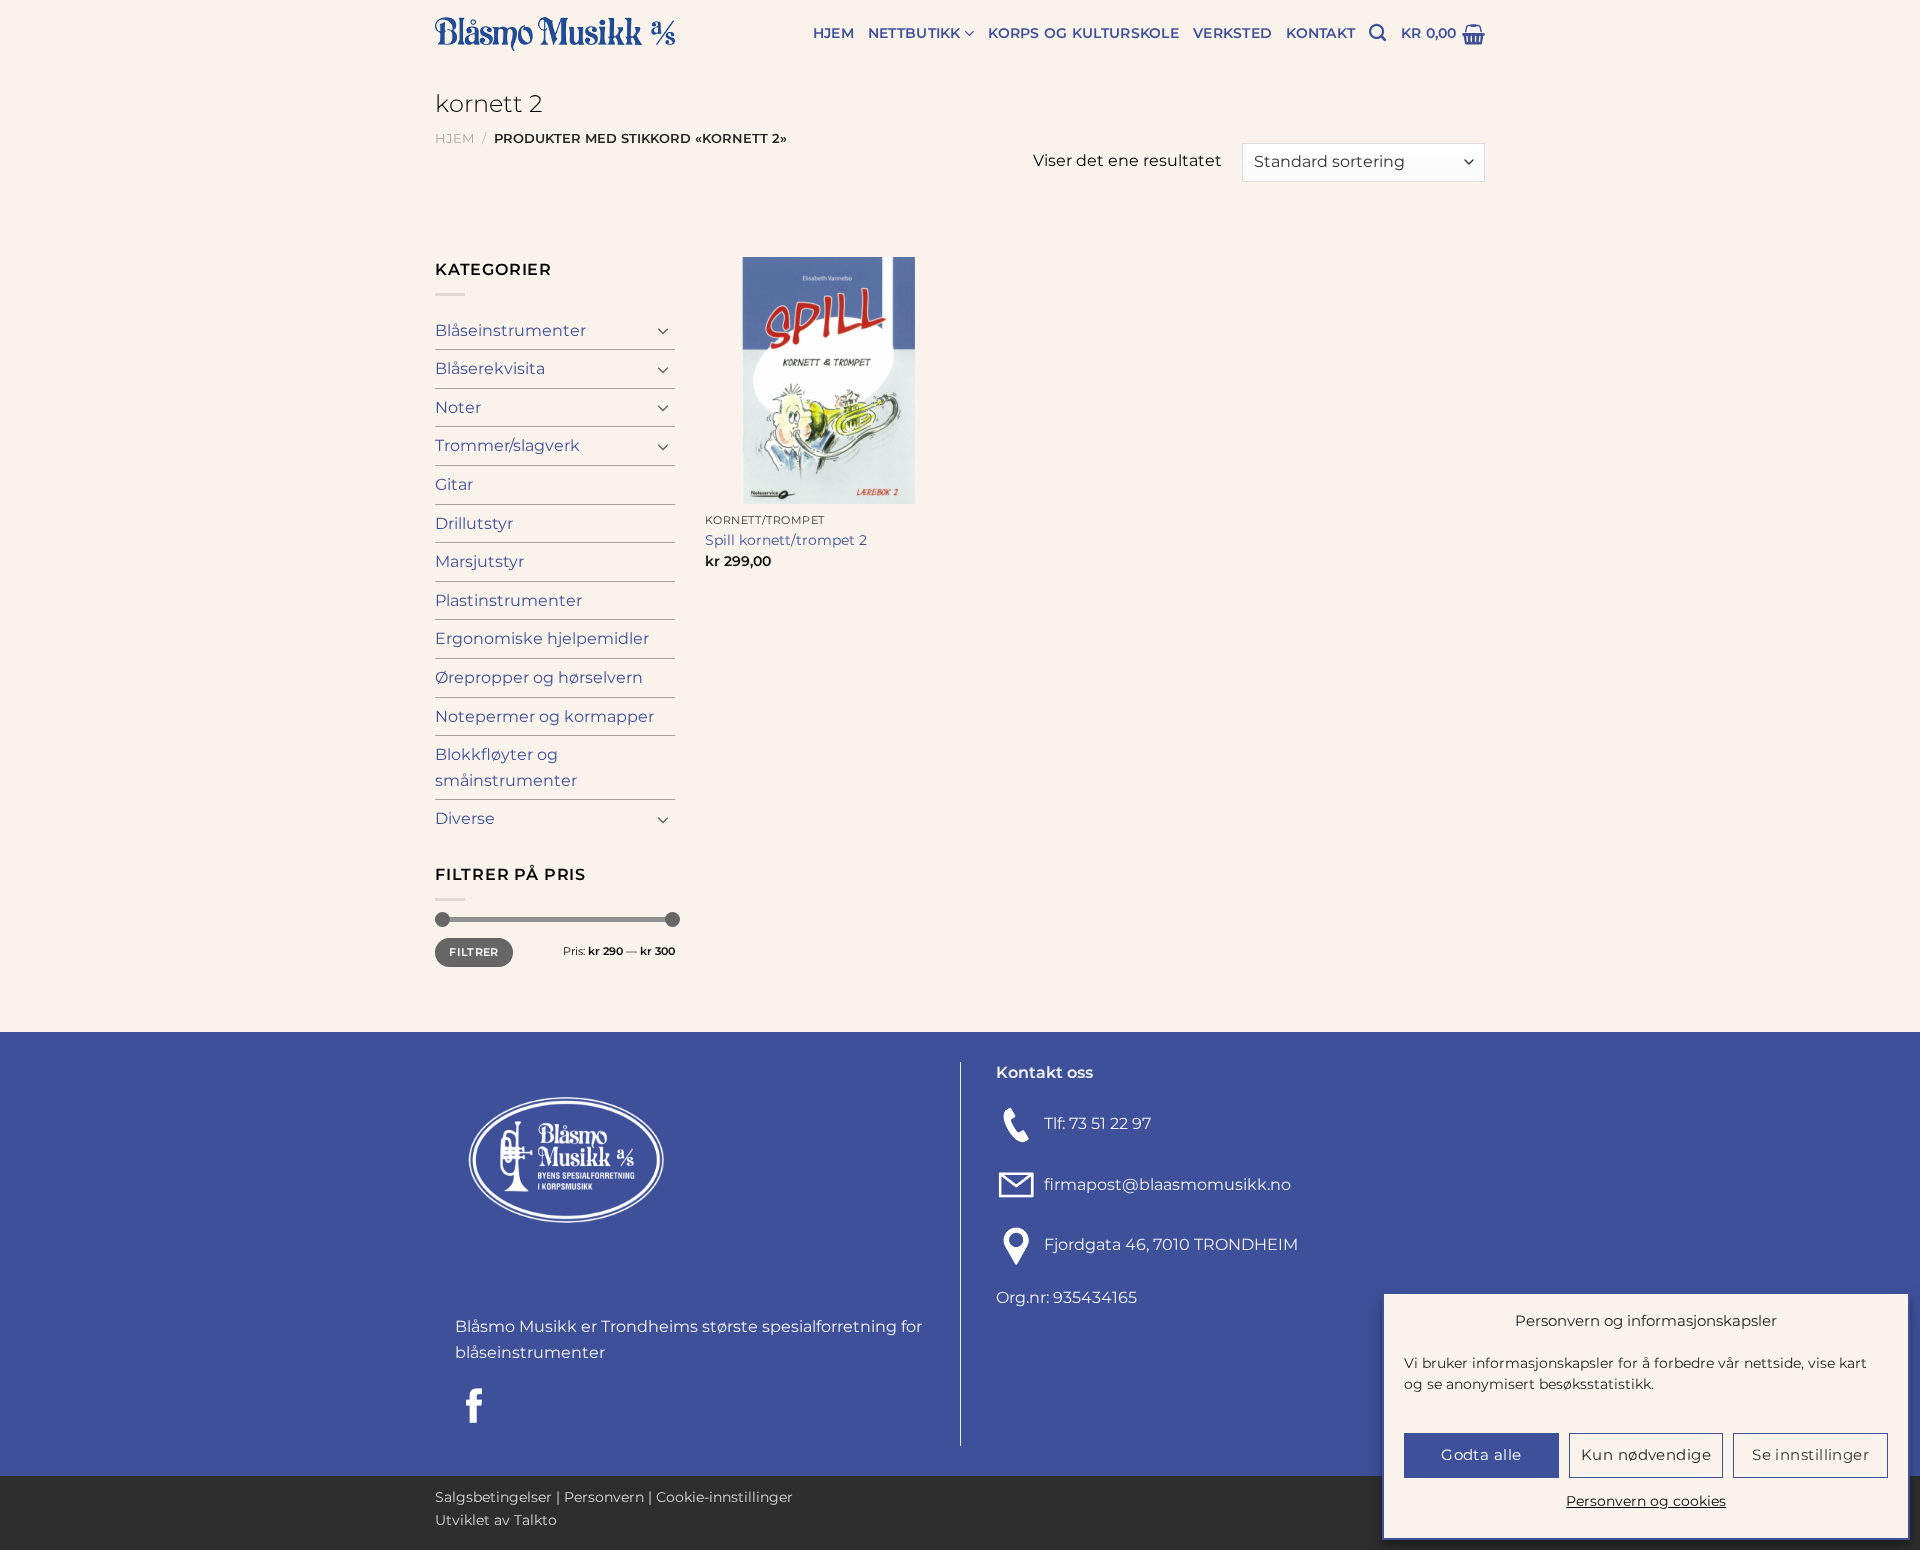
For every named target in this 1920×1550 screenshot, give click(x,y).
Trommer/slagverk (507, 445)
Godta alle (1481, 1454)
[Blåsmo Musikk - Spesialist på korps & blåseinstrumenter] (555, 34)
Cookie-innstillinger (724, 1497)
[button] (1443, 34)
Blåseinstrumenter (510, 330)
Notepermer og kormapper (544, 716)
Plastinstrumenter (508, 600)
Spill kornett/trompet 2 (786, 540)
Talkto (535, 1520)
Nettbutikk (914, 33)
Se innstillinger (1810, 1454)
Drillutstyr (474, 523)
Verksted (1232, 33)
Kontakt (1320, 33)
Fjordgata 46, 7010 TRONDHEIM (1171, 1245)
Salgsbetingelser (493, 1497)
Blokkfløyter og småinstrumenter (506, 767)
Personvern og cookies (1646, 1501)
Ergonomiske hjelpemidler (542, 638)
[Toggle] (663, 330)
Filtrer (473, 952)
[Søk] (1377, 33)
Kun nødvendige (1646, 1454)
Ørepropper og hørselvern (539, 677)
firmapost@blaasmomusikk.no (1163, 1184)
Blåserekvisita (490, 368)
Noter (458, 407)
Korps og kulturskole (1083, 33)
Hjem (833, 33)
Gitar (454, 484)
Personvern (604, 1497)
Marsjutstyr (479, 561)
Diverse (465, 818)
